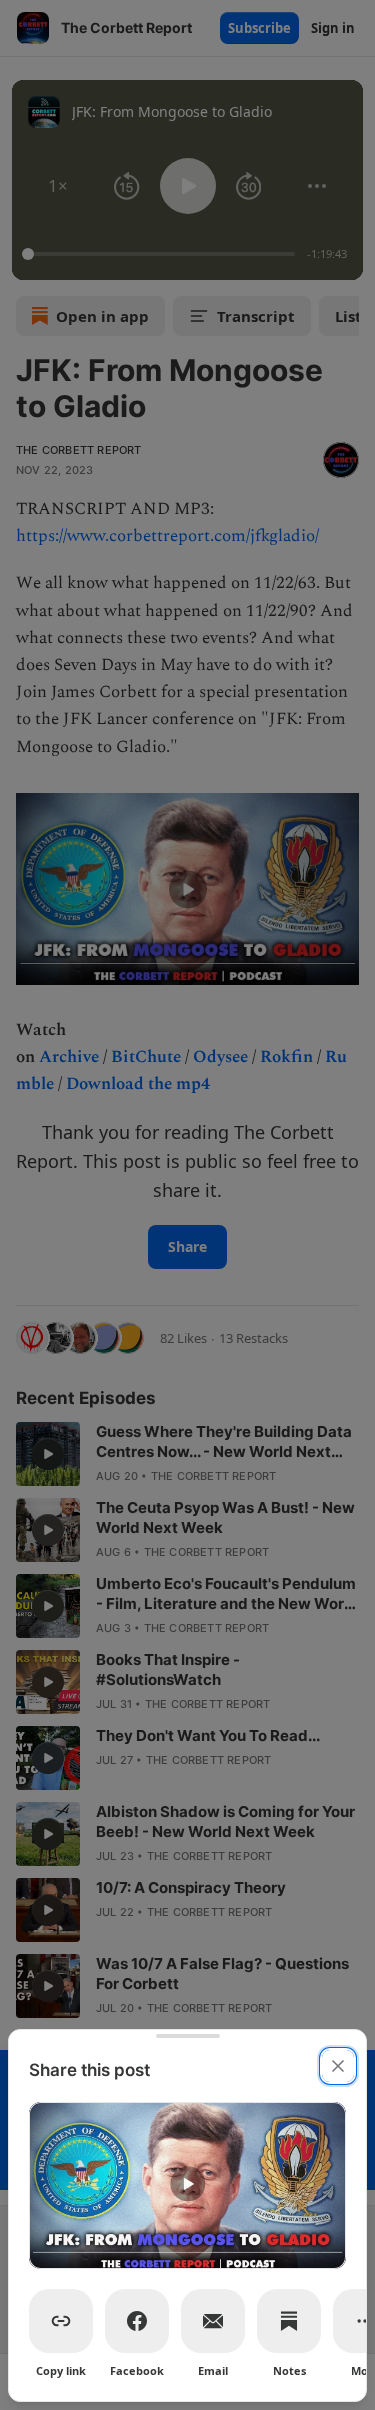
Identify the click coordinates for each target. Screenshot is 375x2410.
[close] (338, 2066)
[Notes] (289, 2321)
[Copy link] (61, 2321)
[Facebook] (137, 2321)
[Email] (213, 2321)
